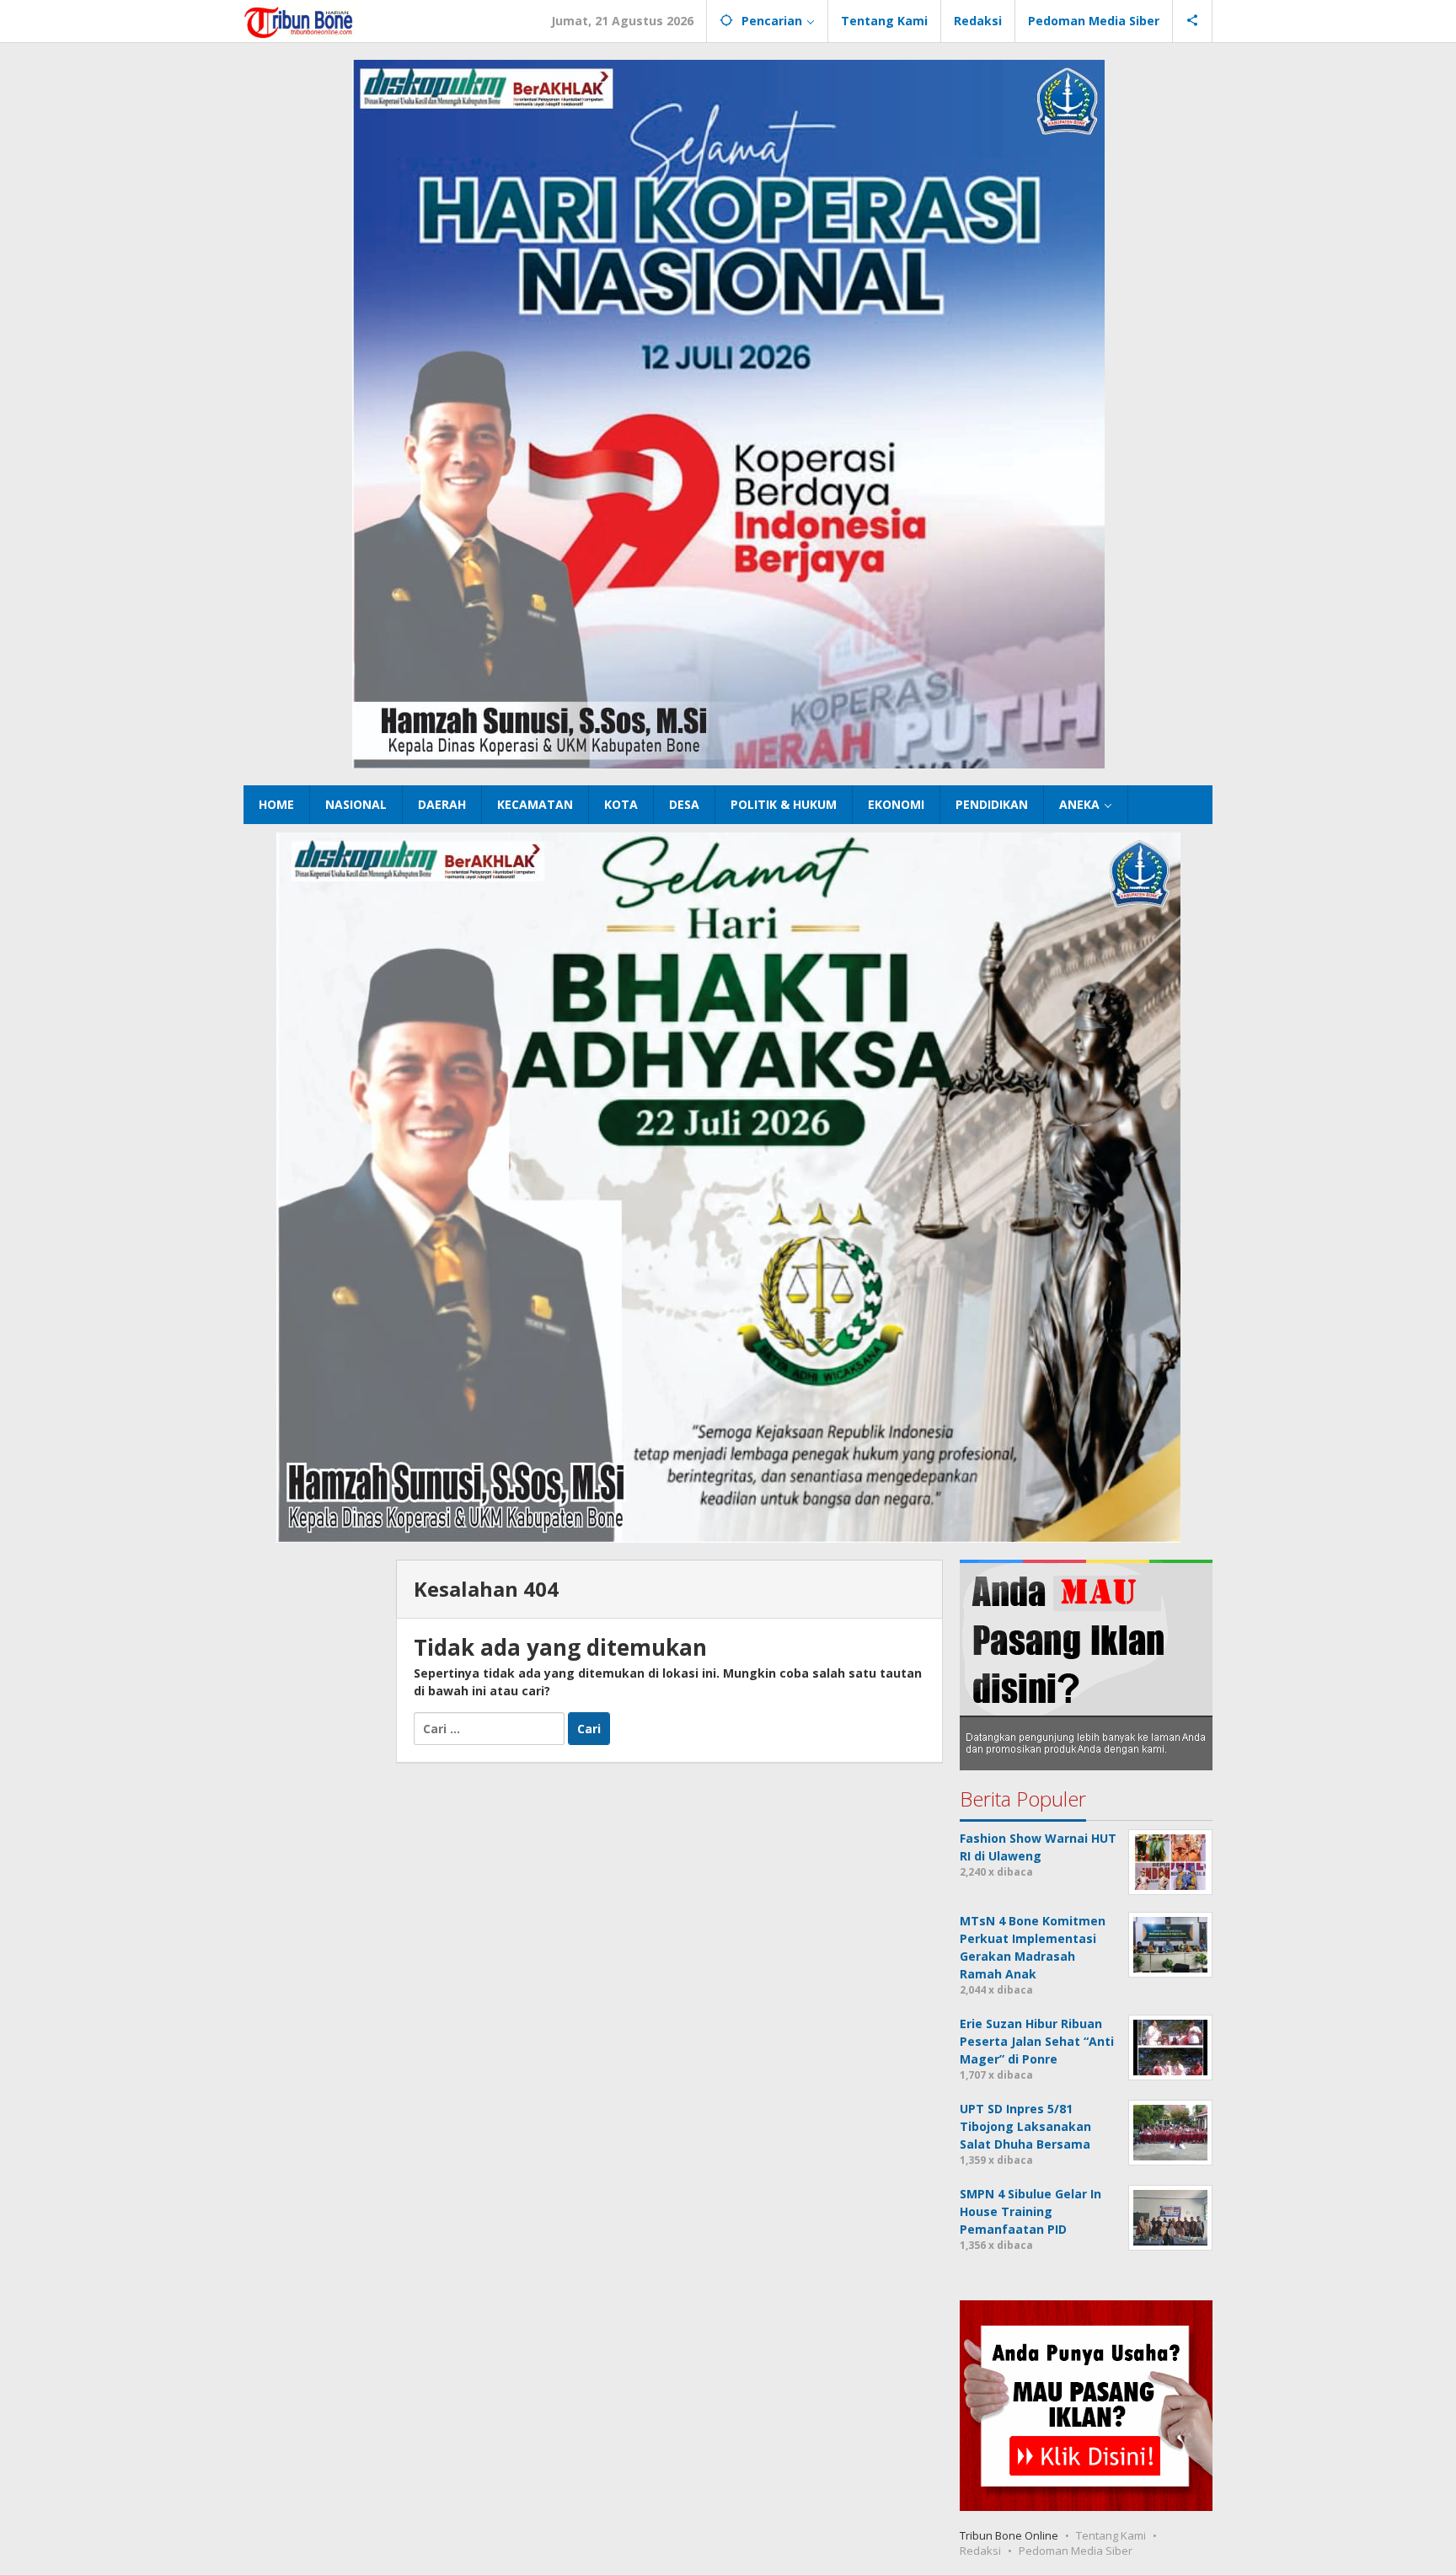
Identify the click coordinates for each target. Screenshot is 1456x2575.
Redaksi (980, 2551)
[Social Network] (1193, 21)
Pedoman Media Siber (1076, 2551)
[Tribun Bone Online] (301, 21)
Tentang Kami (1111, 2535)
